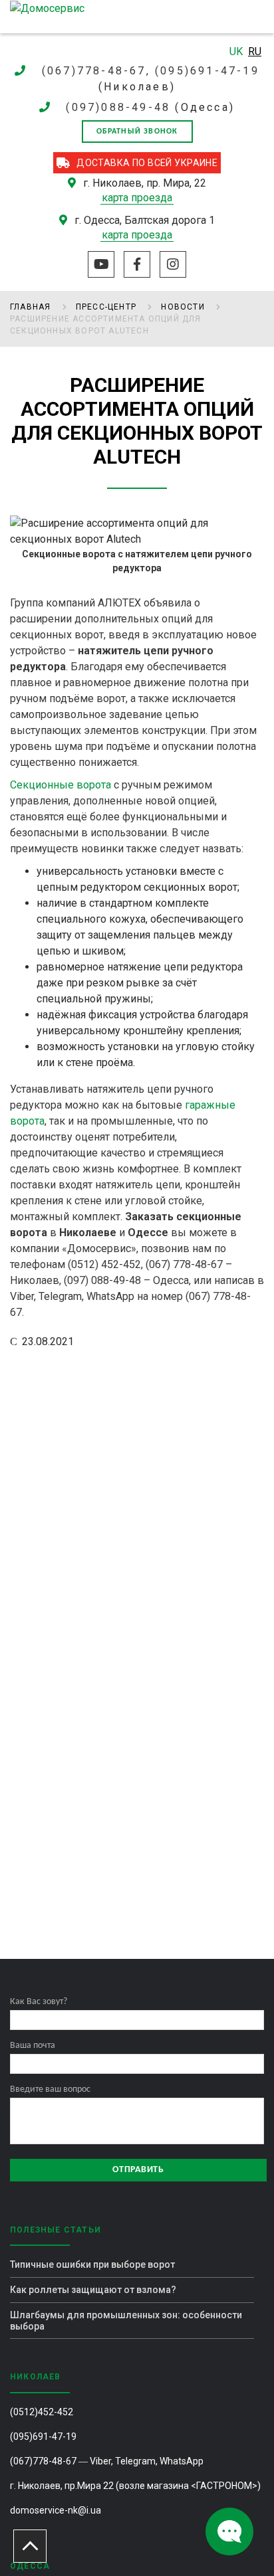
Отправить (138, 2170)
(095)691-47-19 (43, 2437)
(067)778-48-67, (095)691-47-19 (151, 71)
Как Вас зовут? (39, 2002)
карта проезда (137, 198)
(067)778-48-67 (43, 2461)
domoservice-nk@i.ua (56, 2510)
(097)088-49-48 (118, 107)
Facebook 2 (137, 264)
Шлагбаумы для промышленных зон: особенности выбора (126, 2321)
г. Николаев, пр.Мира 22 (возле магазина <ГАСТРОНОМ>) (135, 2486)
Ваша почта (33, 2046)
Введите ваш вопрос (50, 2089)
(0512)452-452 (42, 2412)
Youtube (101, 264)
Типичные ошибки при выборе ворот (92, 2264)
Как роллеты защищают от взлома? (93, 2290)
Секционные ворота (61, 785)
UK (237, 51)
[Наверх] (30, 2546)
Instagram (173, 264)
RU (255, 51)
